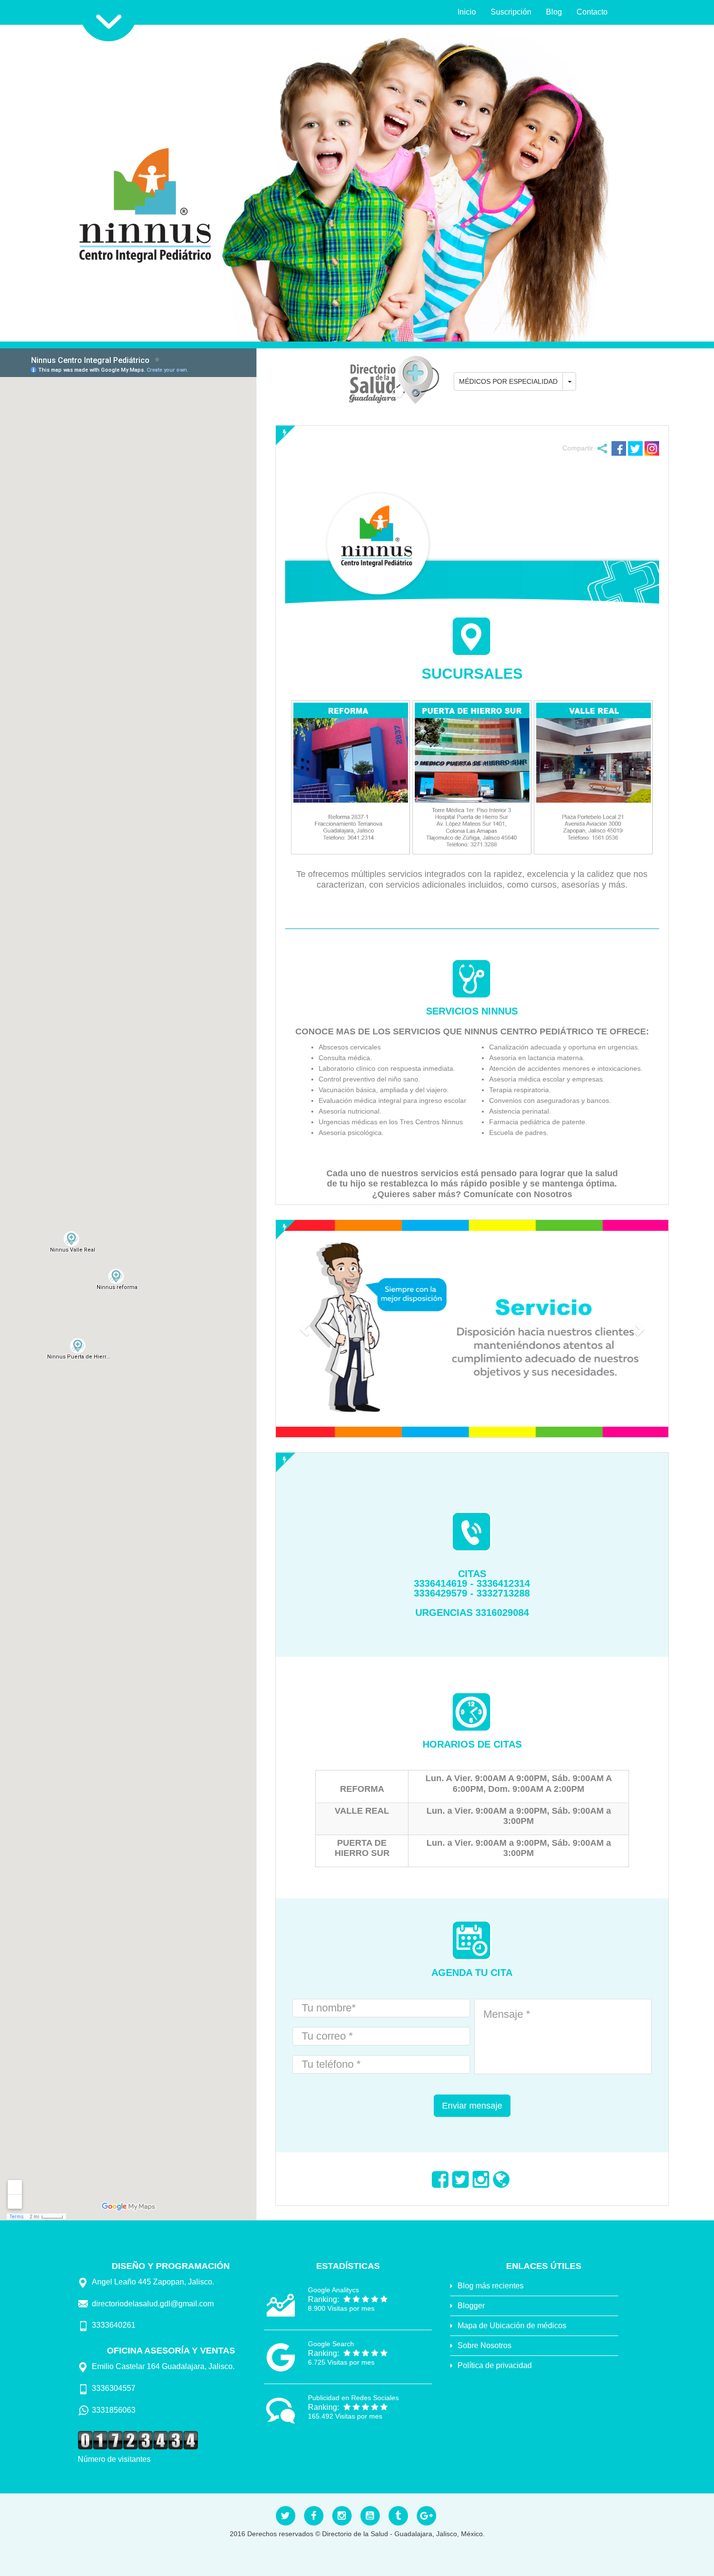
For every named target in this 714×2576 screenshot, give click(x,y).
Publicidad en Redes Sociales (353, 2398)
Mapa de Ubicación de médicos (512, 2326)
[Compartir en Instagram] (652, 447)
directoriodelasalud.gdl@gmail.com (153, 2304)
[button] (305, 1329)
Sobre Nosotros (484, 2345)
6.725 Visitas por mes (341, 2362)
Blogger (471, 2306)
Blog (554, 12)
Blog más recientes (491, 2286)
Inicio (467, 12)
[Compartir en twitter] (635, 447)
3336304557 (114, 2388)
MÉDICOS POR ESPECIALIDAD (508, 381)
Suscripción (511, 12)
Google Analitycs (333, 2290)
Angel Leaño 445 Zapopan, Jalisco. (153, 2282)
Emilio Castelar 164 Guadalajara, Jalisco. (163, 2366)
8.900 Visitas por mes (341, 2308)
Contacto (592, 12)
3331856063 (114, 2410)
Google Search (331, 2344)
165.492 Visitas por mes (345, 2416)
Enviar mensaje (472, 2106)
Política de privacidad (495, 2365)
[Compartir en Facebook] (619, 447)
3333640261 (114, 2325)
